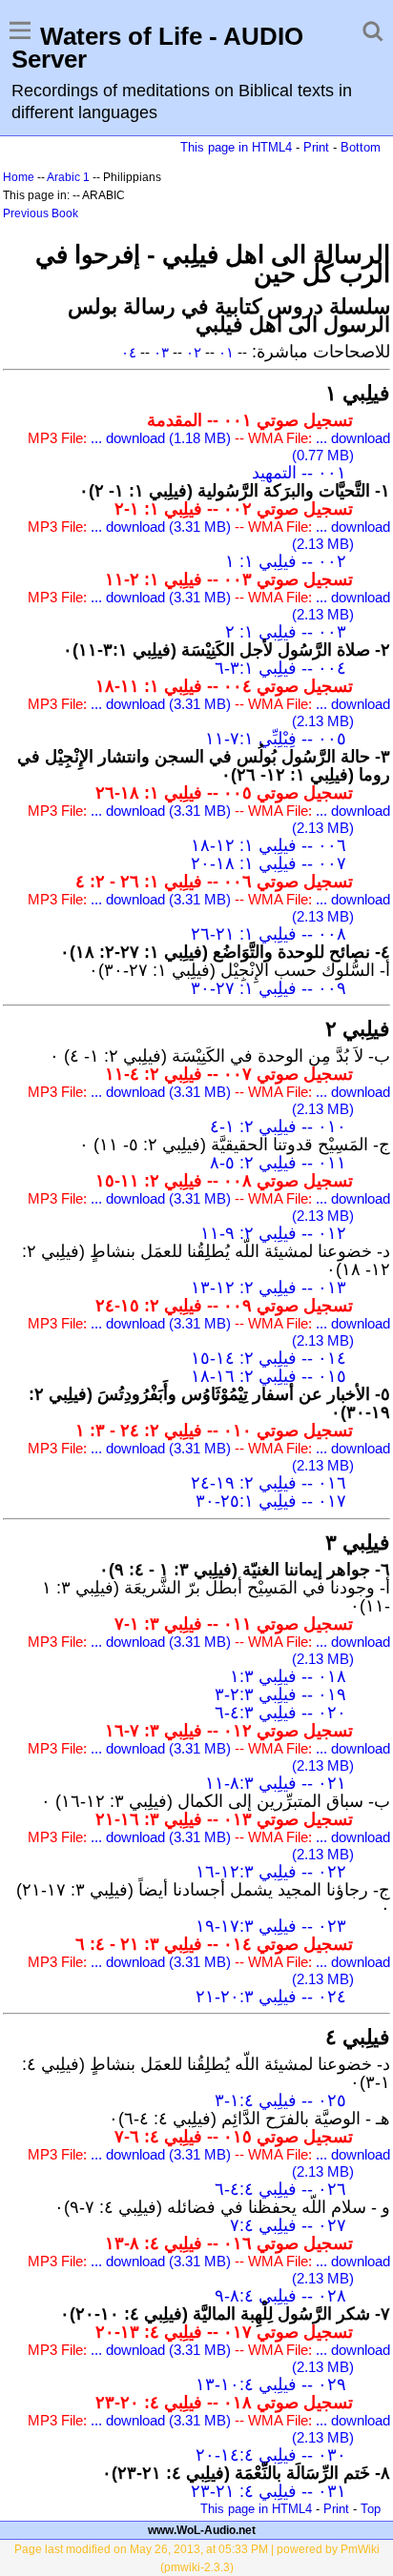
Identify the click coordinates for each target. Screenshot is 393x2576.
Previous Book (41, 213)
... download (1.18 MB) (161, 438)
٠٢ (194, 352)
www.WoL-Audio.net (202, 2530)
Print (316, 147)
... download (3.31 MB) (161, 527)
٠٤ (129, 352)
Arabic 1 (68, 177)
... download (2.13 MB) (341, 535)
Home (19, 177)
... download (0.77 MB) (341, 446)
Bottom (361, 147)
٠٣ (161, 352)
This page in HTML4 (236, 147)
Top (371, 2509)
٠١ (226, 352)
